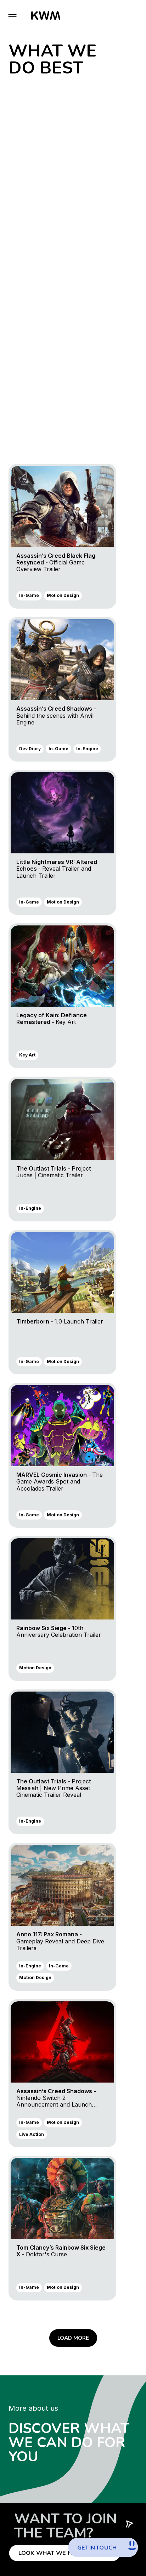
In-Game (29, 595)
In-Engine (87, 749)
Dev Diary (30, 749)
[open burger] (12, 16)
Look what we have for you (65, 2553)
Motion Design (63, 595)
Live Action (32, 2134)
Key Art (27, 1055)
